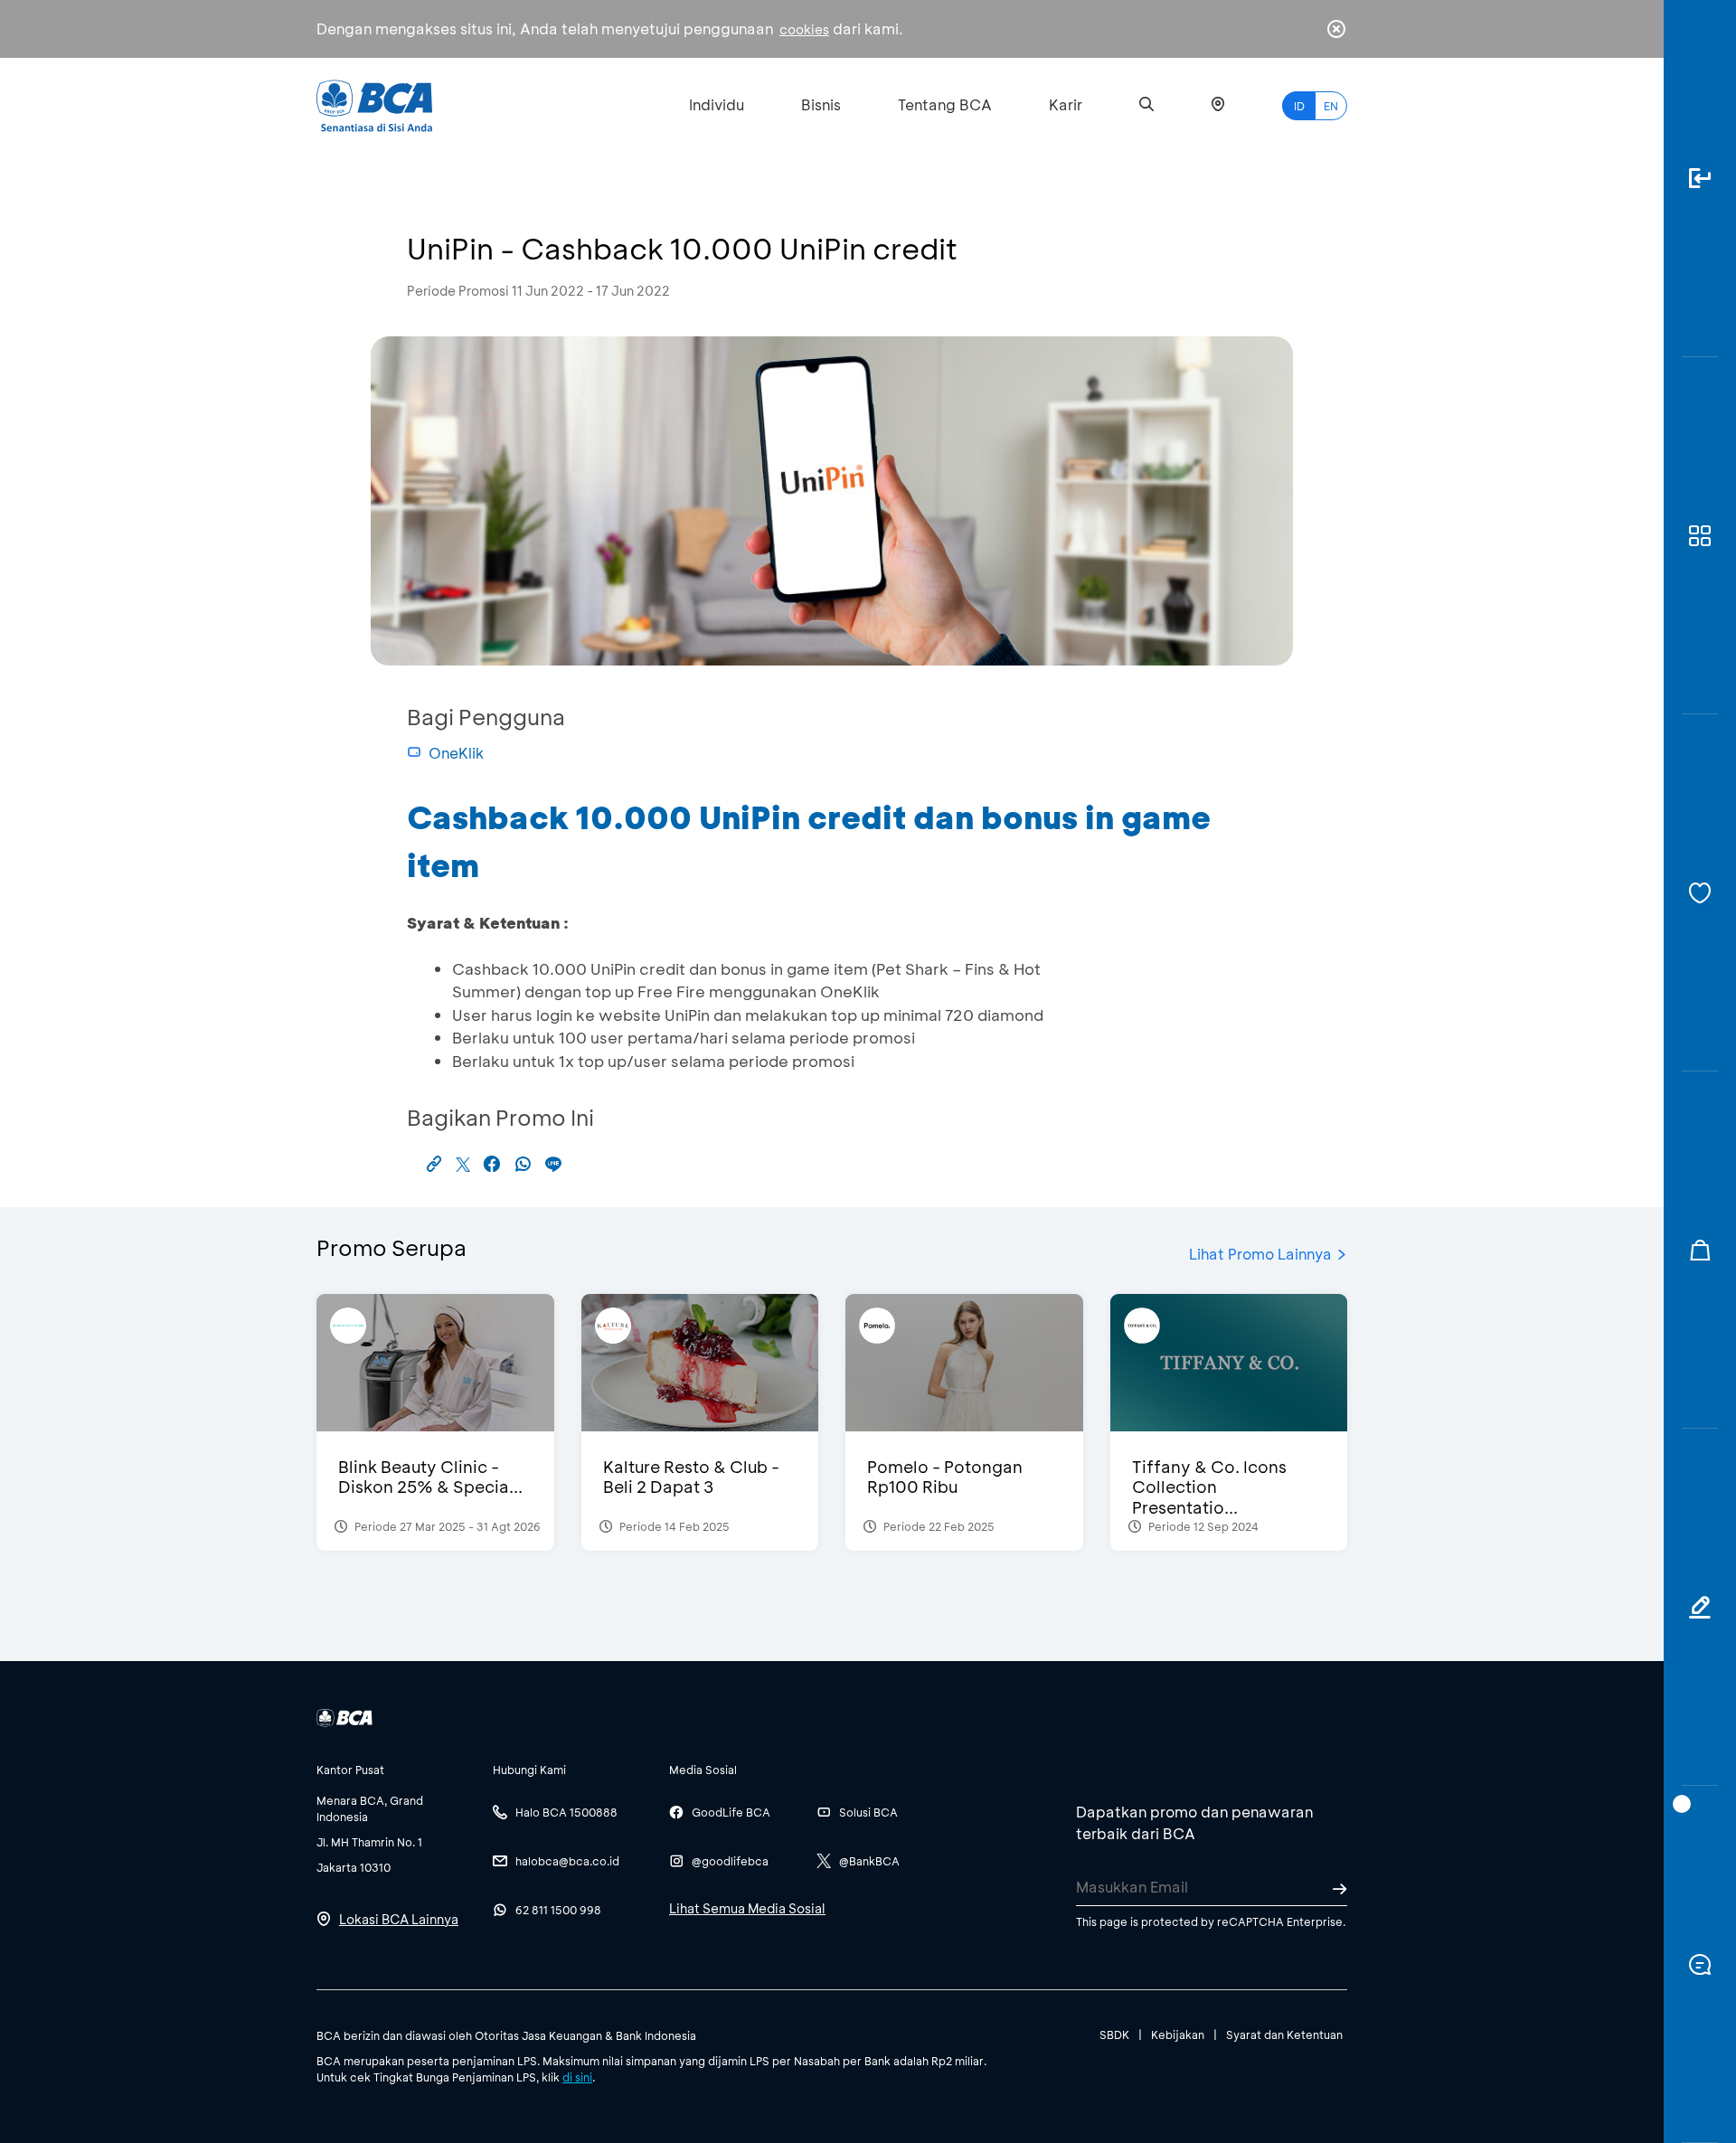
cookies (804, 29)
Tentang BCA (945, 104)
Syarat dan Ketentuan (1284, 2034)
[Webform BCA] (1700, 1607)
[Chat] (1700, 1964)
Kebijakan (1178, 2034)
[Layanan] (1700, 893)
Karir (1066, 104)
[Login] (1700, 179)
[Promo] (1700, 1250)
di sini (577, 2077)
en (1331, 106)
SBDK (1114, 2034)
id (1299, 106)
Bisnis (821, 104)
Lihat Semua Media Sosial (747, 1908)
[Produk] (1700, 536)
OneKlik (456, 753)
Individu (717, 104)
